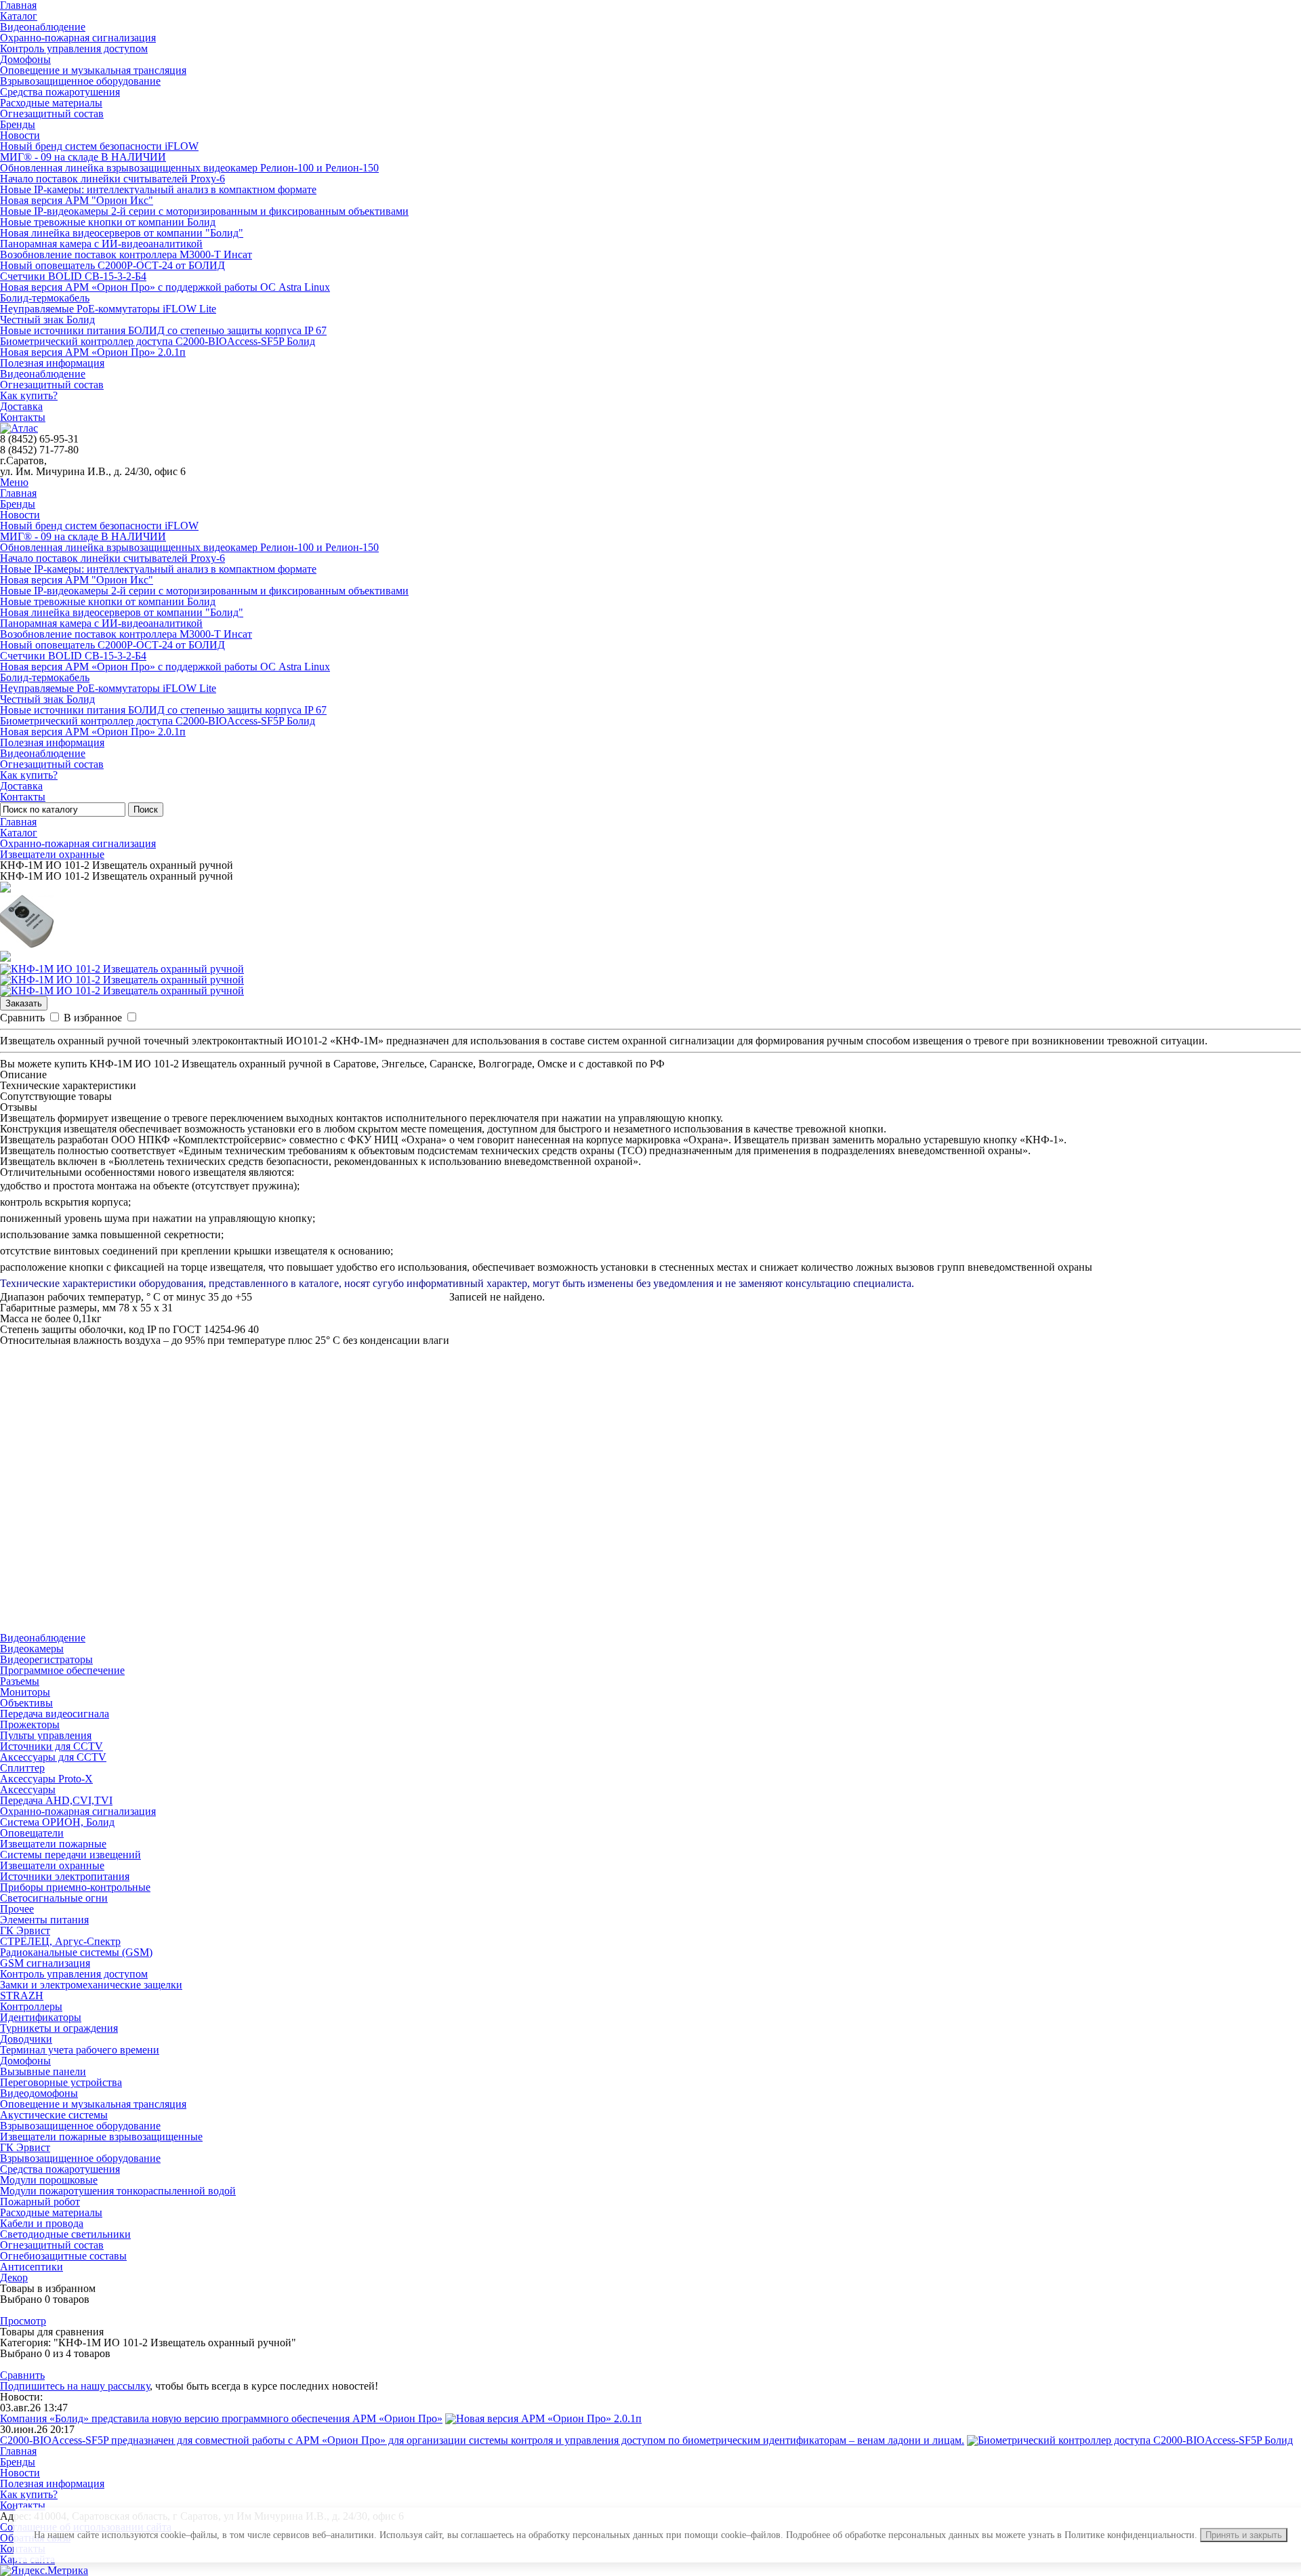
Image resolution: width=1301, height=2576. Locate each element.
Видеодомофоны (39, 2093)
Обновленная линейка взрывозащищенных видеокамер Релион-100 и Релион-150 (189, 168)
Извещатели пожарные (53, 1844)
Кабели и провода (42, 2223)
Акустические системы (54, 2115)
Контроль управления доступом (74, 48)
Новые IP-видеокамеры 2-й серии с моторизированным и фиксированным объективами (204, 211)
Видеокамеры (32, 1649)
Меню (14, 482)
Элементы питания (44, 1920)
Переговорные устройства (61, 2082)
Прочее (17, 1909)
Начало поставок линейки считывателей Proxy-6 (112, 179)
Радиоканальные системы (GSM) (76, 1952)
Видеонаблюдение (43, 27)
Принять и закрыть (1244, 2535)
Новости (20, 135)
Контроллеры (31, 2006)
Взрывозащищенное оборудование (80, 81)
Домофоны (25, 59)
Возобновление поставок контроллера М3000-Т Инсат (126, 254)
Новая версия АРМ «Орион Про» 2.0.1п (93, 352)
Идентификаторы (41, 2017)
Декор (14, 2277)
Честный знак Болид (47, 320)
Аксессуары (28, 1790)
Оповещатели (32, 1833)
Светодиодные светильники (65, 2234)
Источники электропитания (65, 1876)
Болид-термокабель (45, 298)
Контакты (23, 417)
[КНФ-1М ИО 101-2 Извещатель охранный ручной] (122, 969)
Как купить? (29, 395)
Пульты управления (46, 1735)
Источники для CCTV (51, 1746)
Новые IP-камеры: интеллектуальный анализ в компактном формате (158, 189)
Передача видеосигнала (55, 1714)
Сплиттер (22, 1768)
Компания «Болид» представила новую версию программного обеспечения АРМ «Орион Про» (221, 2418)
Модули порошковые (49, 2180)
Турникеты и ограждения (59, 2028)
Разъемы (20, 1681)
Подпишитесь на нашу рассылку (75, 2386)
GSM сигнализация (45, 1963)
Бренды (18, 124)
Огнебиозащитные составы (63, 2256)
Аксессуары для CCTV (53, 1757)
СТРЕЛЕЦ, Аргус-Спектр (60, 1941)
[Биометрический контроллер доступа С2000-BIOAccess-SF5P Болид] (1130, 2440)
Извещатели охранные (52, 854)
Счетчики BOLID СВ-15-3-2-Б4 (73, 276)
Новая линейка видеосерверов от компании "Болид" (122, 233)
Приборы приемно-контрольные (75, 1887)
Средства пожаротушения (60, 92)
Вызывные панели (43, 2071)
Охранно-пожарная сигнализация (78, 38)
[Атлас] (19, 428)
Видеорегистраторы (46, 1659)
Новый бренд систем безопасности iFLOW (99, 146)
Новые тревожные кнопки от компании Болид (108, 222)
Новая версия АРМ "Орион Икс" (77, 200)
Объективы (26, 1703)
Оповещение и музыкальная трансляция (93, 70)
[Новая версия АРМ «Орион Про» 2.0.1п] (543, 2418)
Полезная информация (52, 363)
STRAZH (22, 1996)
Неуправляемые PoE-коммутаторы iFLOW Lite (108, 309)
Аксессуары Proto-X (46, 1779)
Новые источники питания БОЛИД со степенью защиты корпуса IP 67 (163, 330)
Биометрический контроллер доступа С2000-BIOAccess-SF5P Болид (158, 341)
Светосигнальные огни (54, 1898)
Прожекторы (30, 1724)
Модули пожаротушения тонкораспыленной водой (118, 2191)
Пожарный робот (40, 2202)
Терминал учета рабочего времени (80, 2050)
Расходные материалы (51, 103)
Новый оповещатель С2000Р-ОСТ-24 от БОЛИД (112, 265)
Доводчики (26, 2039)
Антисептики (32, 2267)
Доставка (21, 406)
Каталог (19, 16)
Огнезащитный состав (52, 114)
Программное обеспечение (62, 1670)
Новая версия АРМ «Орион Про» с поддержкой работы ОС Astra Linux (165, 287)
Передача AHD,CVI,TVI (56, 1800)
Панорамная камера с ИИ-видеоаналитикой (101, 244)
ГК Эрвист (25, 1930)
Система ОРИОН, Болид (57, 1822)
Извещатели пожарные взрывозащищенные (101, 2137)
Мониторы (25, 1692)
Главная (18, 493)
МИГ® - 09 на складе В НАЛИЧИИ (83, 157)
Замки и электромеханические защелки (91, 1985)
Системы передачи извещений (70, 1855)
